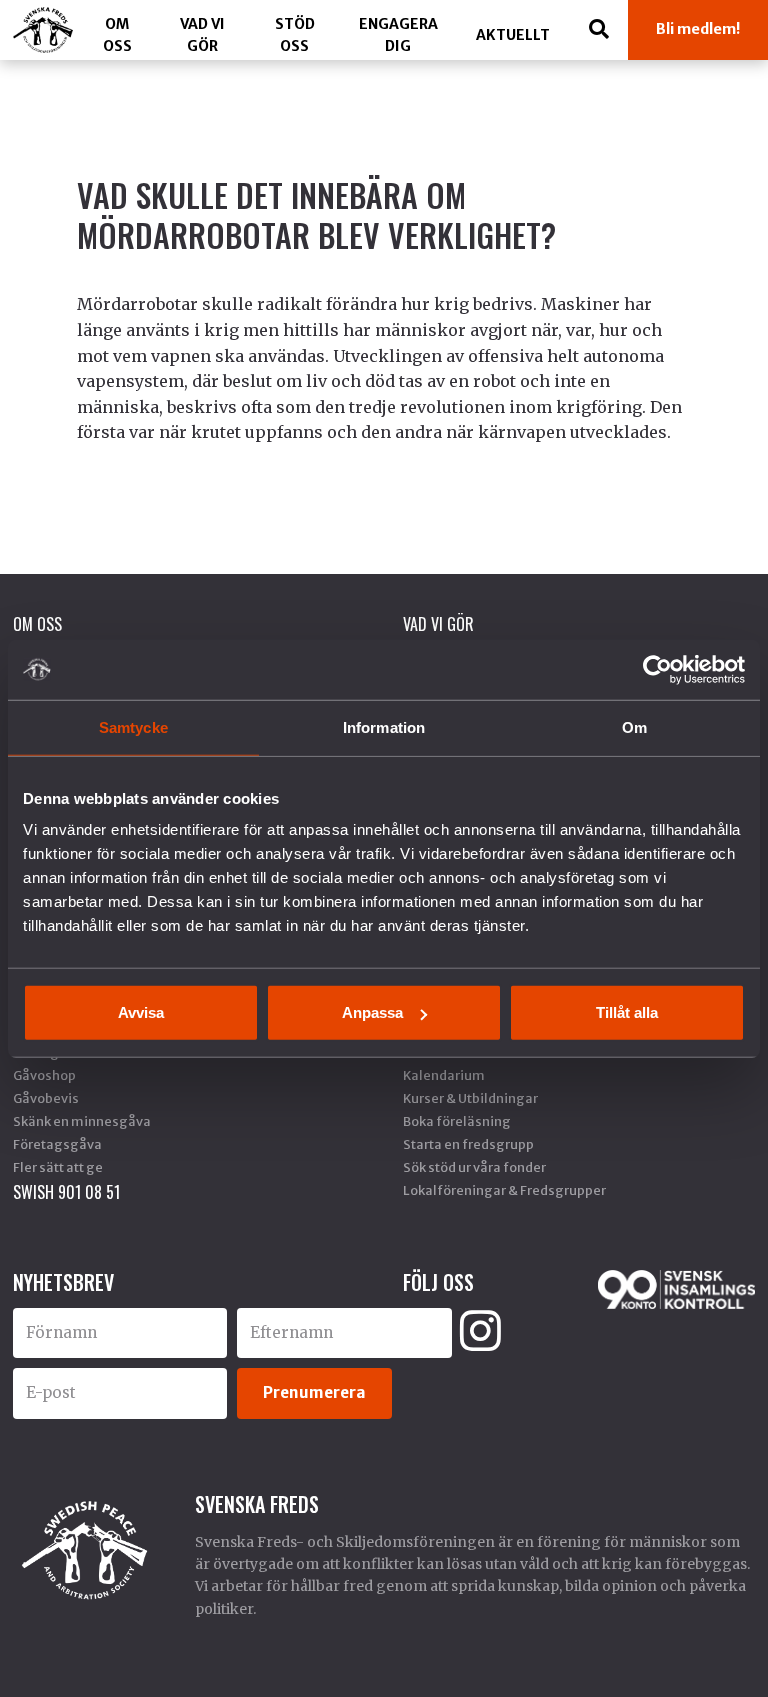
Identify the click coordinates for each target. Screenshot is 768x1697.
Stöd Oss (295, 35)
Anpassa (372, 1012)
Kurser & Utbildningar (470, 1098)
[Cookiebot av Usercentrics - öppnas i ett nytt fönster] (657, 669)
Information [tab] (384, 726)
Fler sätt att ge (58, 1167)
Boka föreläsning (457, 1121)
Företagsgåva (57, 1144)
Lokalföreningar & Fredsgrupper (504, 1190)
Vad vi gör (202, 35)
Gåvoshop (44, 1075)
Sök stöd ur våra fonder (474, 1167)
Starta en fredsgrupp (468, 1144)
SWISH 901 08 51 (66, 1192)
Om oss (117, 35)
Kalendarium (444, 1075)
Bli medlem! (698, 29)
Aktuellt (513, 35)
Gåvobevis (46, 1098)
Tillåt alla (627, 1012)
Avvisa (141, 1012)
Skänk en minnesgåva (82, 1121)
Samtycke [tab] (133, 726)
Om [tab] (634, 726)
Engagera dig (398, 35)
